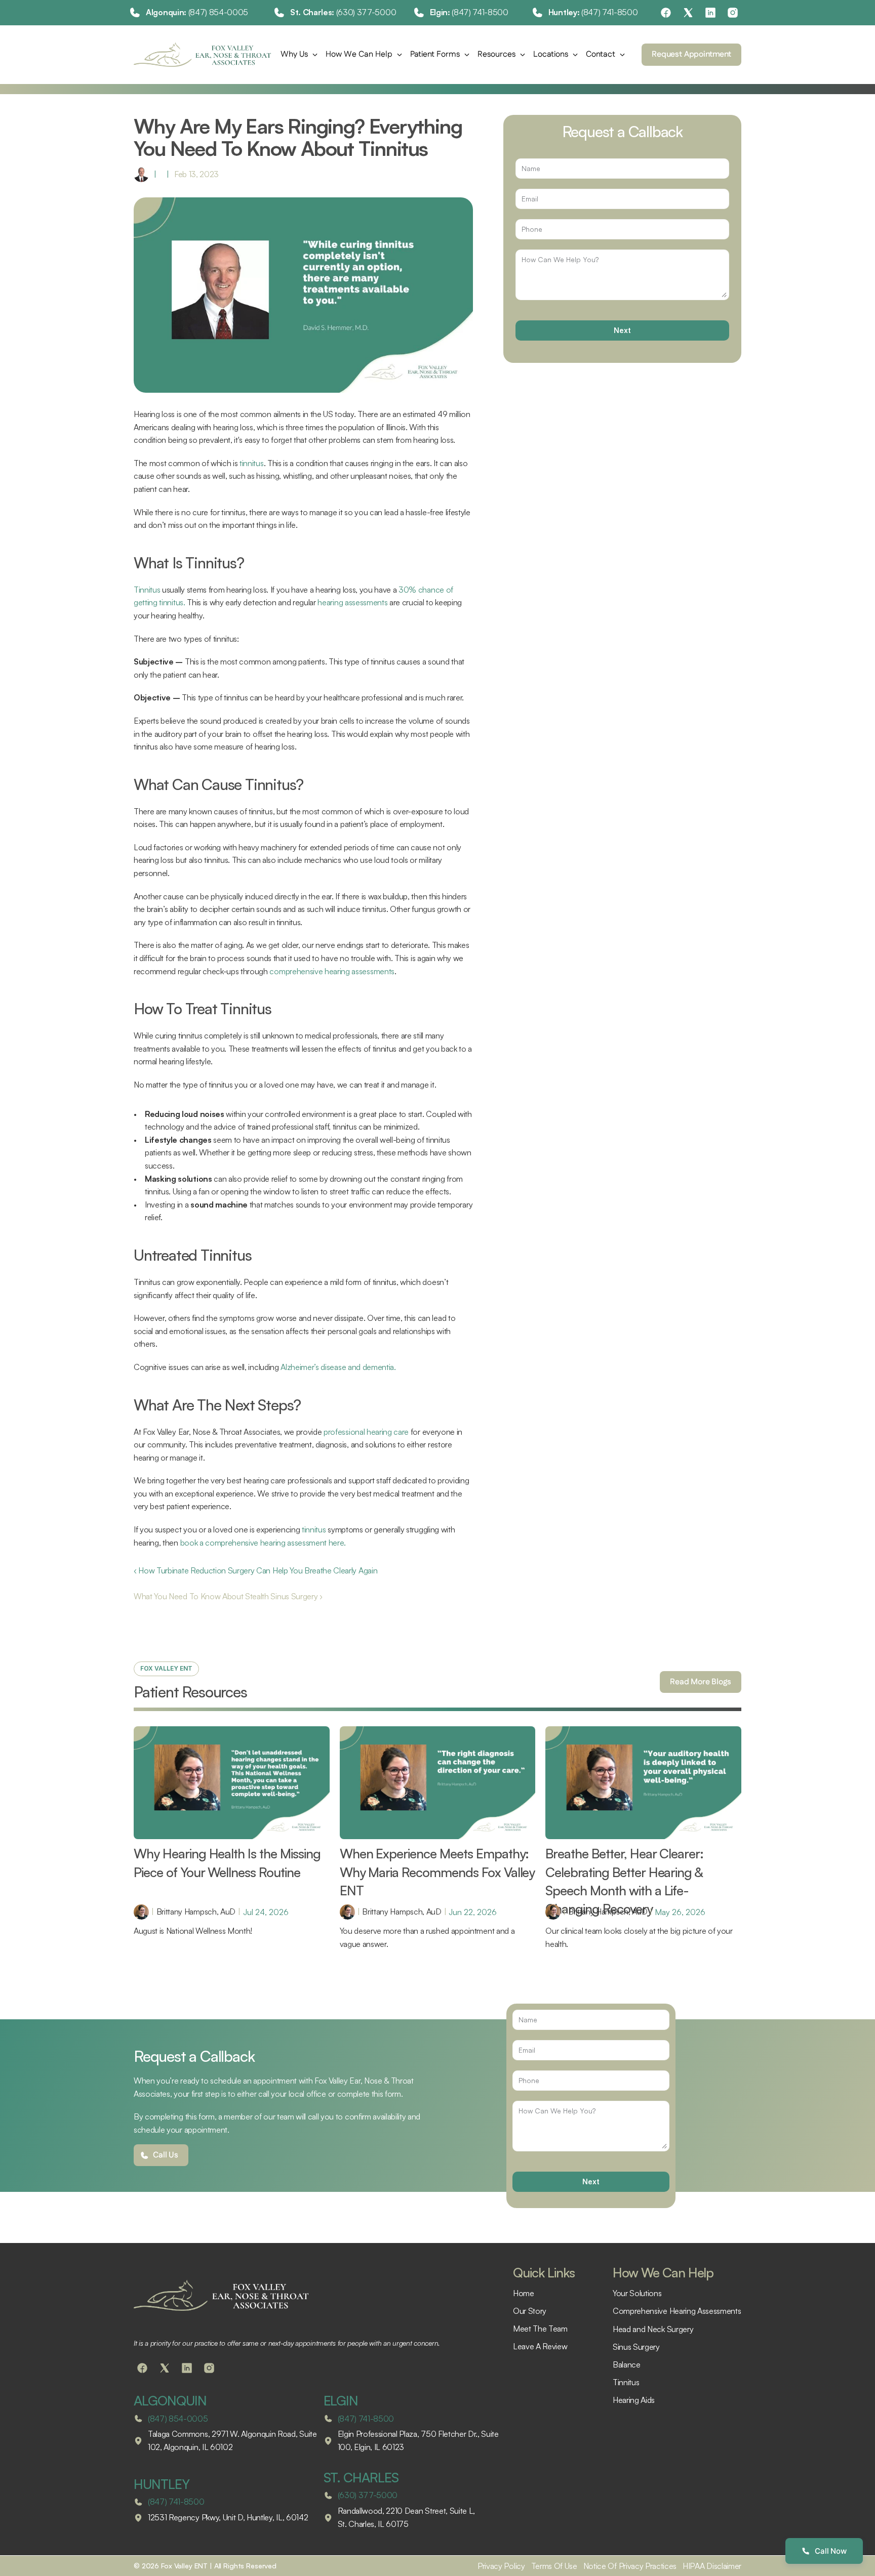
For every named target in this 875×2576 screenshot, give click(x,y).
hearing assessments (352, 602)
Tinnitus (147, 590)
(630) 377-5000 (366, 12)
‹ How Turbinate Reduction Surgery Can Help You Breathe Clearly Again (255, 1570)
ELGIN (341, 2400)
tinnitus (251, 463)
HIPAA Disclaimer (712, 2566)
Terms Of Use (554, 2566)
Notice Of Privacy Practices (630, 2566)
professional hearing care (366, 1432)
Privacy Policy (501, 2566)
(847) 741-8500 (480, 12)
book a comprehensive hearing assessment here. (263, 1543)
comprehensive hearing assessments (332, 971)
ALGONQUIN (170, 2400)
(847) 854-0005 (218, 12)
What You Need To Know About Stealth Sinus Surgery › (228, 1596)
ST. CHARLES (361, 2477)
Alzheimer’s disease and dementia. (338, 1367)
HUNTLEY (162, 2484)
